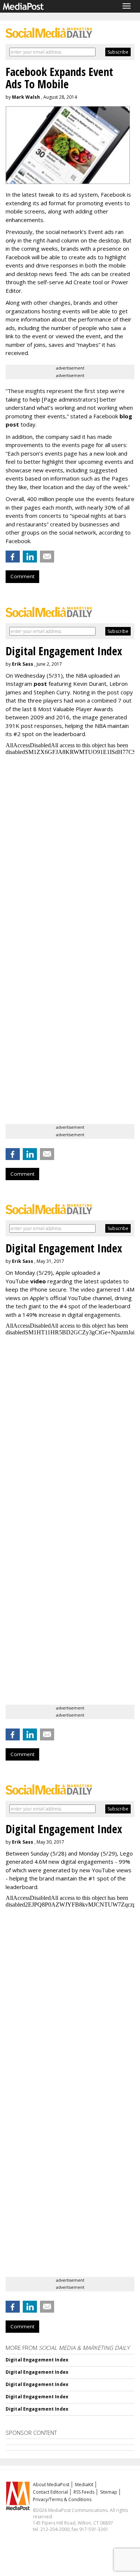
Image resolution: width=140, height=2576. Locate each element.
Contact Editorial (50, 2492)
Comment (22, 576)
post (40, 684)
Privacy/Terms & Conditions (62, 2499)
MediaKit (84, 2485)
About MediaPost (51, 2485)
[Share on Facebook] (13, 557)
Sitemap (109, 2492)
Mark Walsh (26, 97)
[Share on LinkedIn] (30, 557)
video (38, 1281)
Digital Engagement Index (37, 2360)
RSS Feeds (84, 2492)
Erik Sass (23, 664)
